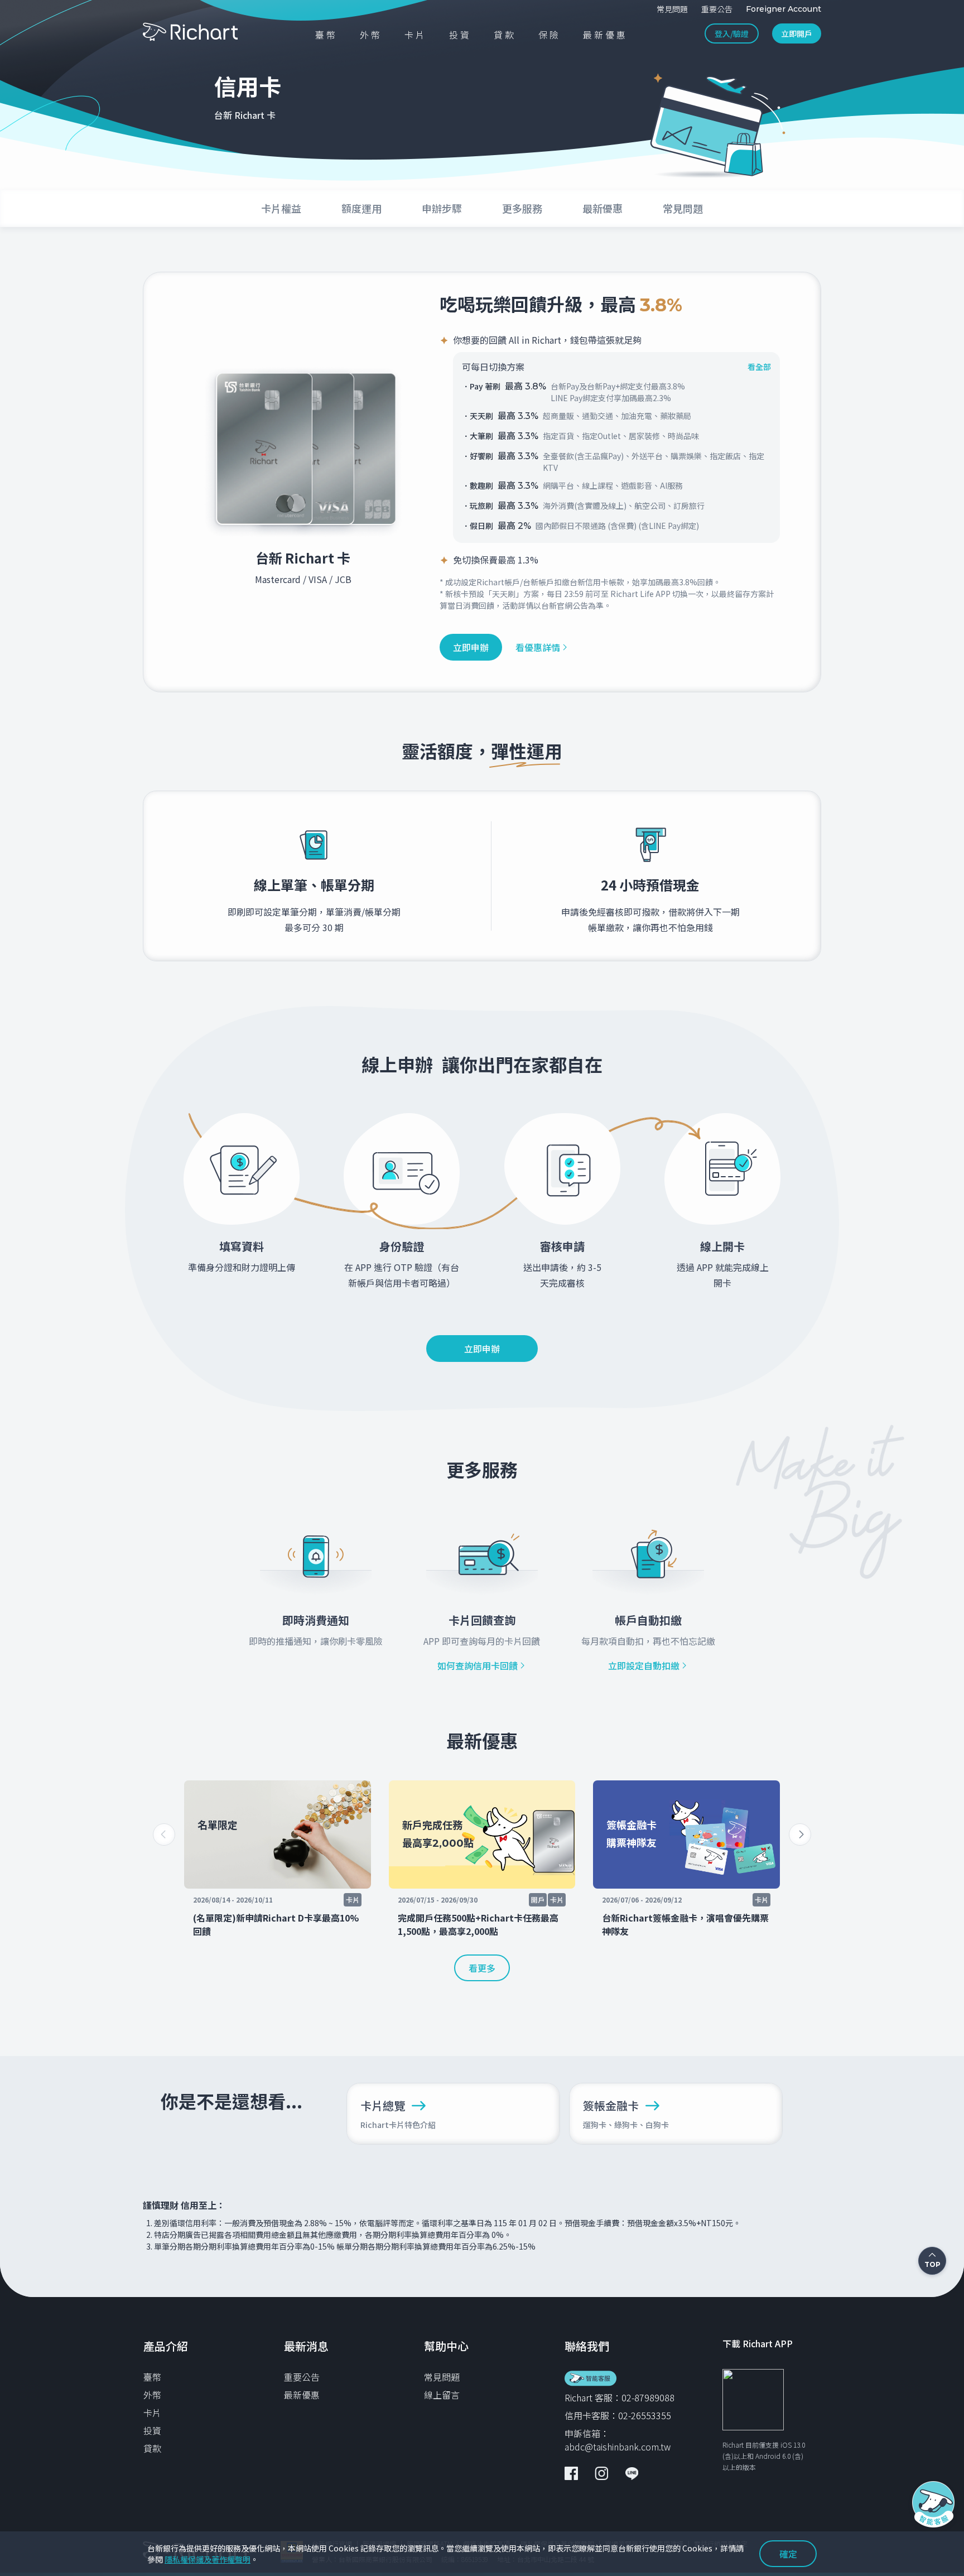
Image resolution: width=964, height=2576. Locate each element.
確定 (788, 2554)
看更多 (482, 1968)
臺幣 (152, 2377)
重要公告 (302, 2377)
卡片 (152, 2413)
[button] (800, 1835)
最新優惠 (302, 2395)
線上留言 (442, 2395)
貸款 (152, 2448)
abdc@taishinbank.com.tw (618, 2447)
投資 (152, 2430)
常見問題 (442, 2377)
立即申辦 (471, 647)
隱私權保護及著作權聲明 (208, 2559)
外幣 (152, 2395)
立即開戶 (797, 33)
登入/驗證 (732, 33)
